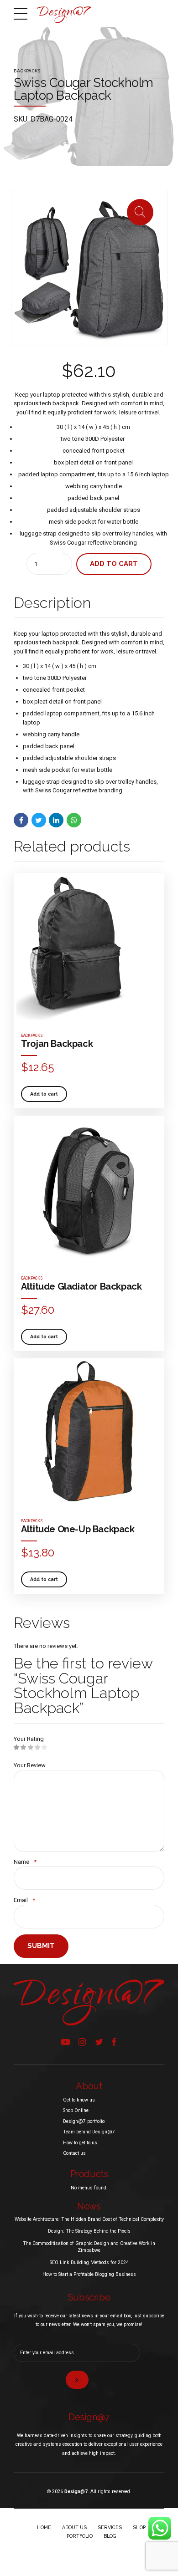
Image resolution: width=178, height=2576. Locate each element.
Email (24, 1900)
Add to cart (114, 564)
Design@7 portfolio (84, 2121)
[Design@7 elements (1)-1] (89, 2002)
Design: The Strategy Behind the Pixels (89, 2231)
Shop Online (76, 2110)
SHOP (139, 2527)
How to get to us (80, 2143)
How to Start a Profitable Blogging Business (89, 2274)
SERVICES (110, 2527)
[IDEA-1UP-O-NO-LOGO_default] (89, 1433)
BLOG (110, 2536)
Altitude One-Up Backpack (78, 1529)
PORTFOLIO (80, 2536)
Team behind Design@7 (89, 2132)
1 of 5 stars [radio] (17, 1748)
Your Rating (29, 1739)
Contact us (74, 2153)
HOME (44, 2527)
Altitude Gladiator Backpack (81, 1286)
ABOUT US (74, 2527)
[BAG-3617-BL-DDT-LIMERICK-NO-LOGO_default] (89, 948)
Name (25, 1862)
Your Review (30, 1765)
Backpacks (27, 71)
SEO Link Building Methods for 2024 (89, 2262)
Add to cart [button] (44, 1094)
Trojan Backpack (57, 1044)
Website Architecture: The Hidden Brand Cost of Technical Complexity (89, 2219)
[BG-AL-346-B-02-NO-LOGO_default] (89, 1191)
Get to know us (79, 2100)
